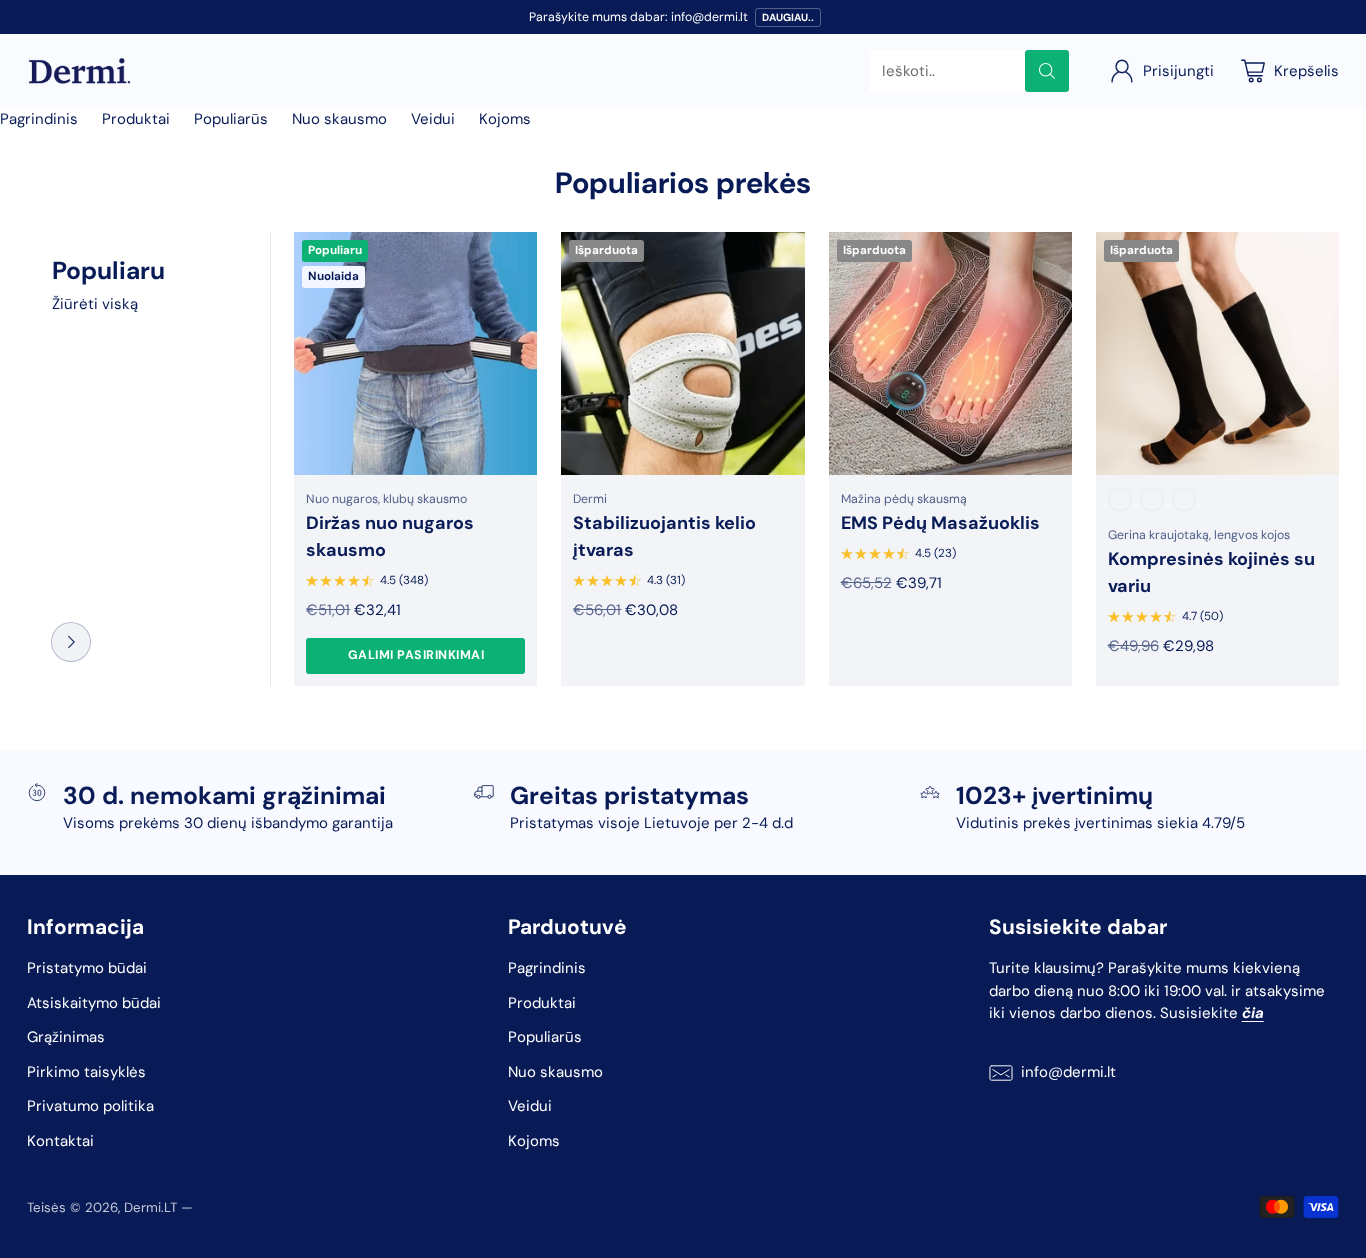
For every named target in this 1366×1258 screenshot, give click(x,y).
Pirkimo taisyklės (86, 1072)
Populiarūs (231, 119)
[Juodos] (1120, 499)
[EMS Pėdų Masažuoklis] (950, 353)
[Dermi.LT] (79, 71)
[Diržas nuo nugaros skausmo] (415, 353)
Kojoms (505, 119)
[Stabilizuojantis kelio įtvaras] (682, 353)
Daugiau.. (788, 17)
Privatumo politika (90, 1106)
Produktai (136, 119)
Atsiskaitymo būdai (94, 1003)
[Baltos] (1152, 499)
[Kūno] (1184, 499)
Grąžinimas (66, 1037)
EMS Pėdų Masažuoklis (940, 523)
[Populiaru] (71, 642)
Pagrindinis (39, 119)
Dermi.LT (150, 1207)
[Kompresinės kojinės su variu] (1217, 353)
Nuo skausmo (339, 119)
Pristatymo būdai (87, 968)
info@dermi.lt (1068, 1072)
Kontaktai (60, 1141)
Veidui (433, 119)
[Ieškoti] (1047, 71)
